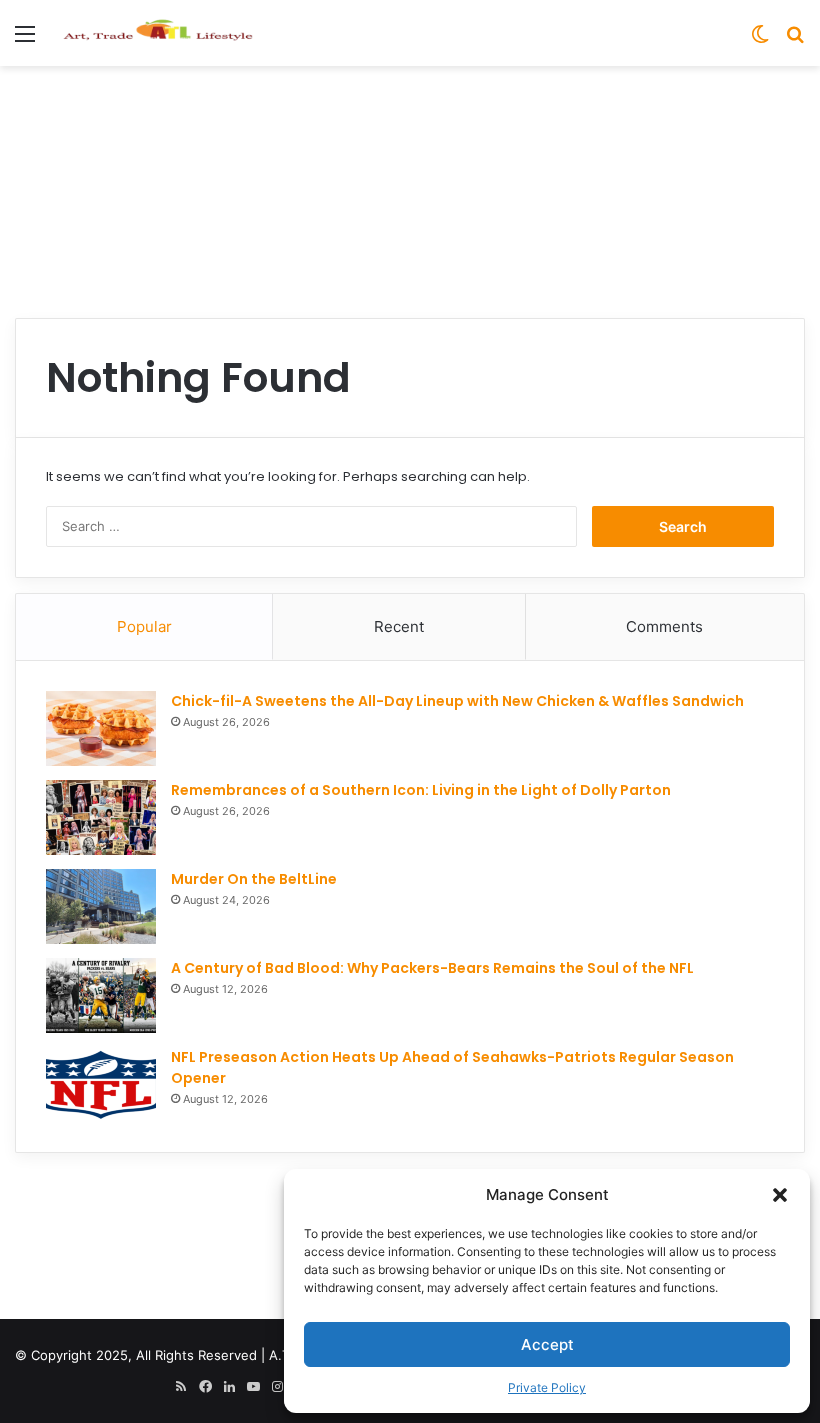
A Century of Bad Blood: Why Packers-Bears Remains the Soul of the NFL (432, 968)
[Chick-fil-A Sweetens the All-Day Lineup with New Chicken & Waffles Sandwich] (101, 728)
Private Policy (547, 1387)
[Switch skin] (760, 40)
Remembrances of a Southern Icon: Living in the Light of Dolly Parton (421, 790)
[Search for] (795, 40)
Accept (547, 1344)
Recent (399, 626)
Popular (144, 626)
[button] (780, 1195)
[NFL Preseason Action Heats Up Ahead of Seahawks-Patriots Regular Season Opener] (101, 1084)
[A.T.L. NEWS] (158, 33)
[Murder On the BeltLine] (101, 906)
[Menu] (25, 40)
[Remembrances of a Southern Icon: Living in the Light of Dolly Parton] (101, 817)
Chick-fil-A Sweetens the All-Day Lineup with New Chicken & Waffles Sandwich (457, 701)
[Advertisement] (410, 131)
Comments (664, 626)
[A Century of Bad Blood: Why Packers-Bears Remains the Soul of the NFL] (101, 995)
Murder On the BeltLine (254, 879)
